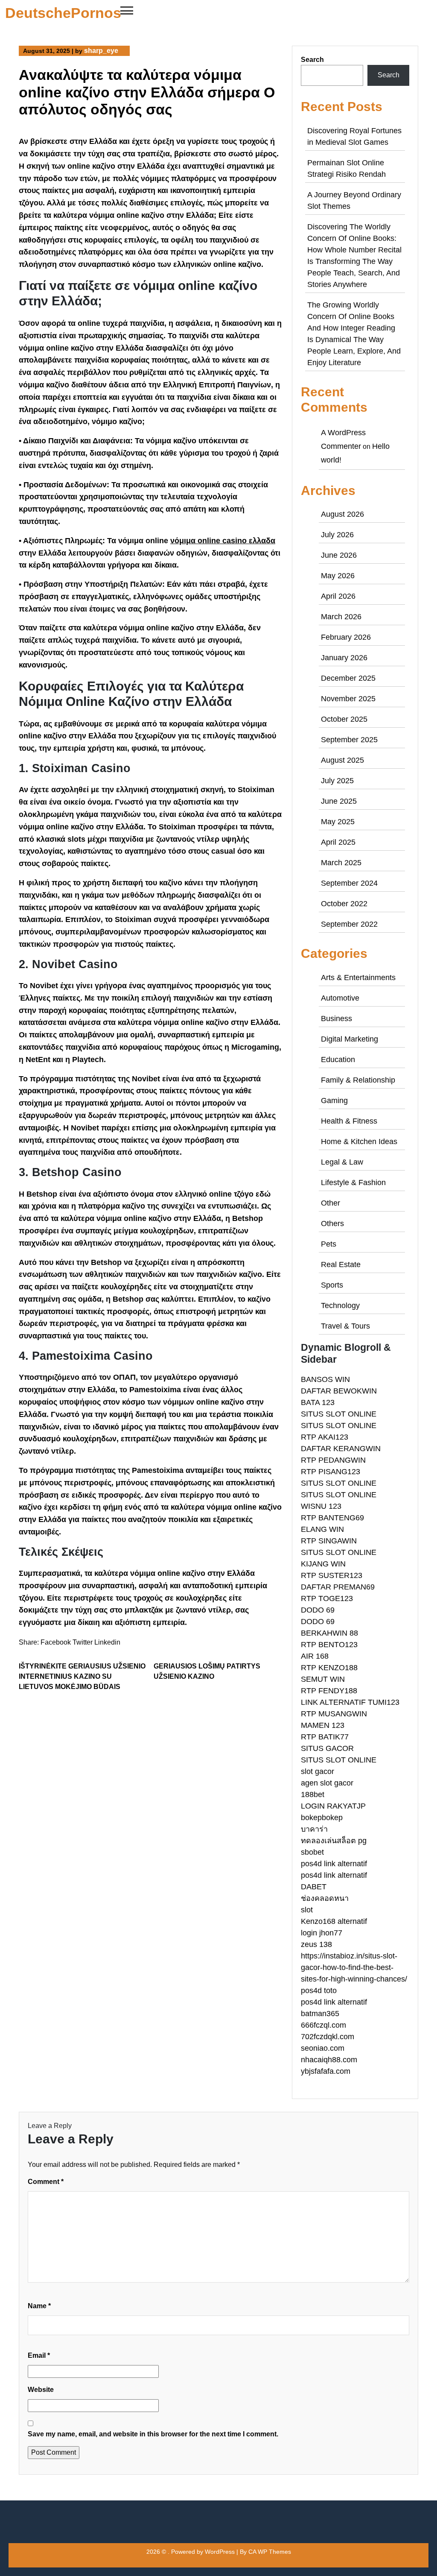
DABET (314, 1887)
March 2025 (341, 863)
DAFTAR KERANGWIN (341, 1449)
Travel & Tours (345, 1326)
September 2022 (349, 924)
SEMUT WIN (323, 1679)
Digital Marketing (350, 1039)
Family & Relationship (358, 1080)
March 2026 (341, 617)
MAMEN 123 (323, 1725)
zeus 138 (316, 1944)
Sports (332, 1285)
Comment (46, 2182)
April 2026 (338, 596)
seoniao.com (323, 2048)
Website (41, 2390)
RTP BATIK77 (325, 1737)
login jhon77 (322, 1933)
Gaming (334, 1101)
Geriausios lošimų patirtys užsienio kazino (207, 1671)
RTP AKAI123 (325, 1437)
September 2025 (349, 740)
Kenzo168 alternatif (334, 1921)
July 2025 (337, 781)
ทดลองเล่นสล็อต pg (334, 1841)
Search (312, 60)
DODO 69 (318, 1610)
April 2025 (338, 842)
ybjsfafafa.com (326, 2071)
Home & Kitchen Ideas (359, 1142)
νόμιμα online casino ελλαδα (223, 541)
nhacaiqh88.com (329, 2060)
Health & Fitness (349, 1121)
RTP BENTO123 (329, 1645)
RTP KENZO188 (329, 1668)
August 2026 (342, 514)
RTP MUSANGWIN (334, 1714)
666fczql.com (323, 2025)
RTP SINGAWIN (329, 1541)
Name (39, 2306)
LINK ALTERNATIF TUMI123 (350, 1702)
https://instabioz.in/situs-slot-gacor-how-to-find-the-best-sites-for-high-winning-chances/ (354, 1967)
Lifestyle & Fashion (353, 1183)
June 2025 (339, 801)
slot (307, 1910)
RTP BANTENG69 (332, 1518)
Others (332, 1224)
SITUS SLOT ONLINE (339, 1414)
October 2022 (344, 904)
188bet (313, 1794)
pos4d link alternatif (334, 1864)
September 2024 (349, 883)
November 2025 (348, 699)
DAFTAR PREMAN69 (338, 1587)
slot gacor (318, 1771)
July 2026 (337, 535)
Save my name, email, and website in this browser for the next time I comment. (153, 2434)
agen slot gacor (327, 1783)
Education (338, 1060)
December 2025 (348, 678)
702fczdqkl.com (328, 2037)
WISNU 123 (321, 1506)
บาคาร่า (314, 1829)
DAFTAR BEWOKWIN (339, 1391)
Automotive (340, 998)
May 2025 (338, 822)
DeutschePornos (63, 13)
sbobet (312, 1852)
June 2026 (339, 555)
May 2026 (338, 576)
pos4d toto (319, 1991)
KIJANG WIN (323, 1564)
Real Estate (341, 1265)
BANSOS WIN (325, 1379)
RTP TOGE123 (327, 1598)
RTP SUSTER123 (332, 1575)
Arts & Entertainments (358, 978)
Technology (340, 1306)
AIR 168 (315, 1656)
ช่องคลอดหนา (325, 1898)
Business (336, 1019)
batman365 (320, 2014)
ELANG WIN (322, 1529)
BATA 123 (318, 1402)
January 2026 (344, 658)
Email (39, 2355)
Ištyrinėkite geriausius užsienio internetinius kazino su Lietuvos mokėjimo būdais (82, 1676)
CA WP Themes (270, 2552)
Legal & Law (342, 1162)
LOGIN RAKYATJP (333, 1806)
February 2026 (346, 637)
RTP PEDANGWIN (333, 1460)
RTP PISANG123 (331, 1472)
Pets (329, 1244)
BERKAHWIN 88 (329, 1633)
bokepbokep (322, 1818)
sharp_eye (101, 51)
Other (331, 1203)
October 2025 (344, 719)
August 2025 (342, 760)
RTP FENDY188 (329, 1691)
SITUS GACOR (327, 1748)
